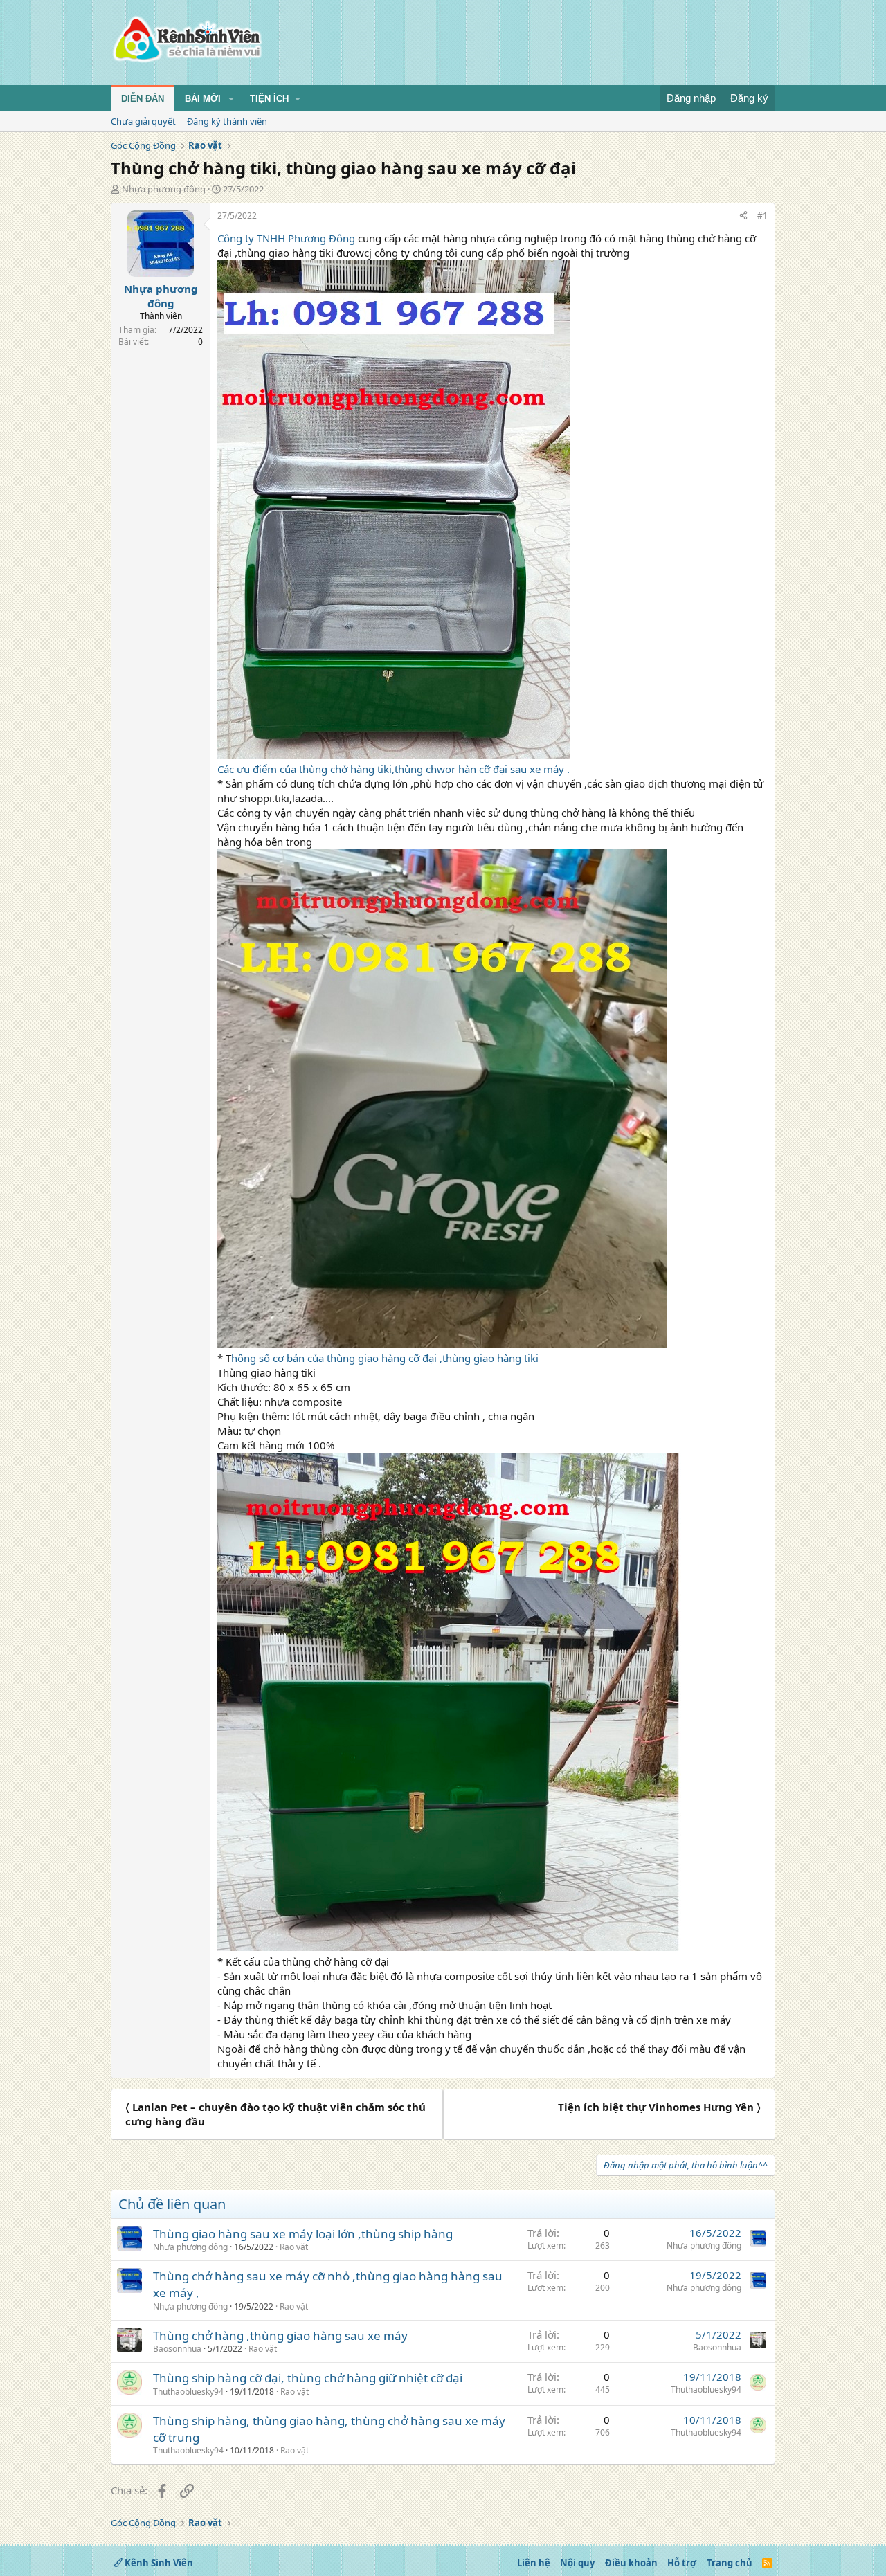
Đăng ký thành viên (227, 121)
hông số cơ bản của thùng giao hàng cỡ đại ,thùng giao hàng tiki (385, 1358)
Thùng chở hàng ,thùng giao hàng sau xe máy (280, 2335)
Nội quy (577, 2563)
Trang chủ (730, 2563)
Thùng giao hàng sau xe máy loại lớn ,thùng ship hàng (303, 2234)
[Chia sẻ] (743, 216)
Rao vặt (294, 2247)
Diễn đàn (143, 99)
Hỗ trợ (682, 2563)
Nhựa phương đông (164, 189)
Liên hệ (534, 2563)
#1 (762, 216)
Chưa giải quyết (143, 121)
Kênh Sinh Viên (158, 2563)
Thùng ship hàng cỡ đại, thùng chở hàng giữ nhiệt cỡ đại (308, 2378)
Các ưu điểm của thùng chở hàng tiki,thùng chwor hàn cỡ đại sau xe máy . (394, 769)
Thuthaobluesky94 (188, 2392)
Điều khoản (631, 2563)
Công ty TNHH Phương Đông (288, 238)
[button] (231, 99)
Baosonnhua (177, 2349)
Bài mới (203, 99)
